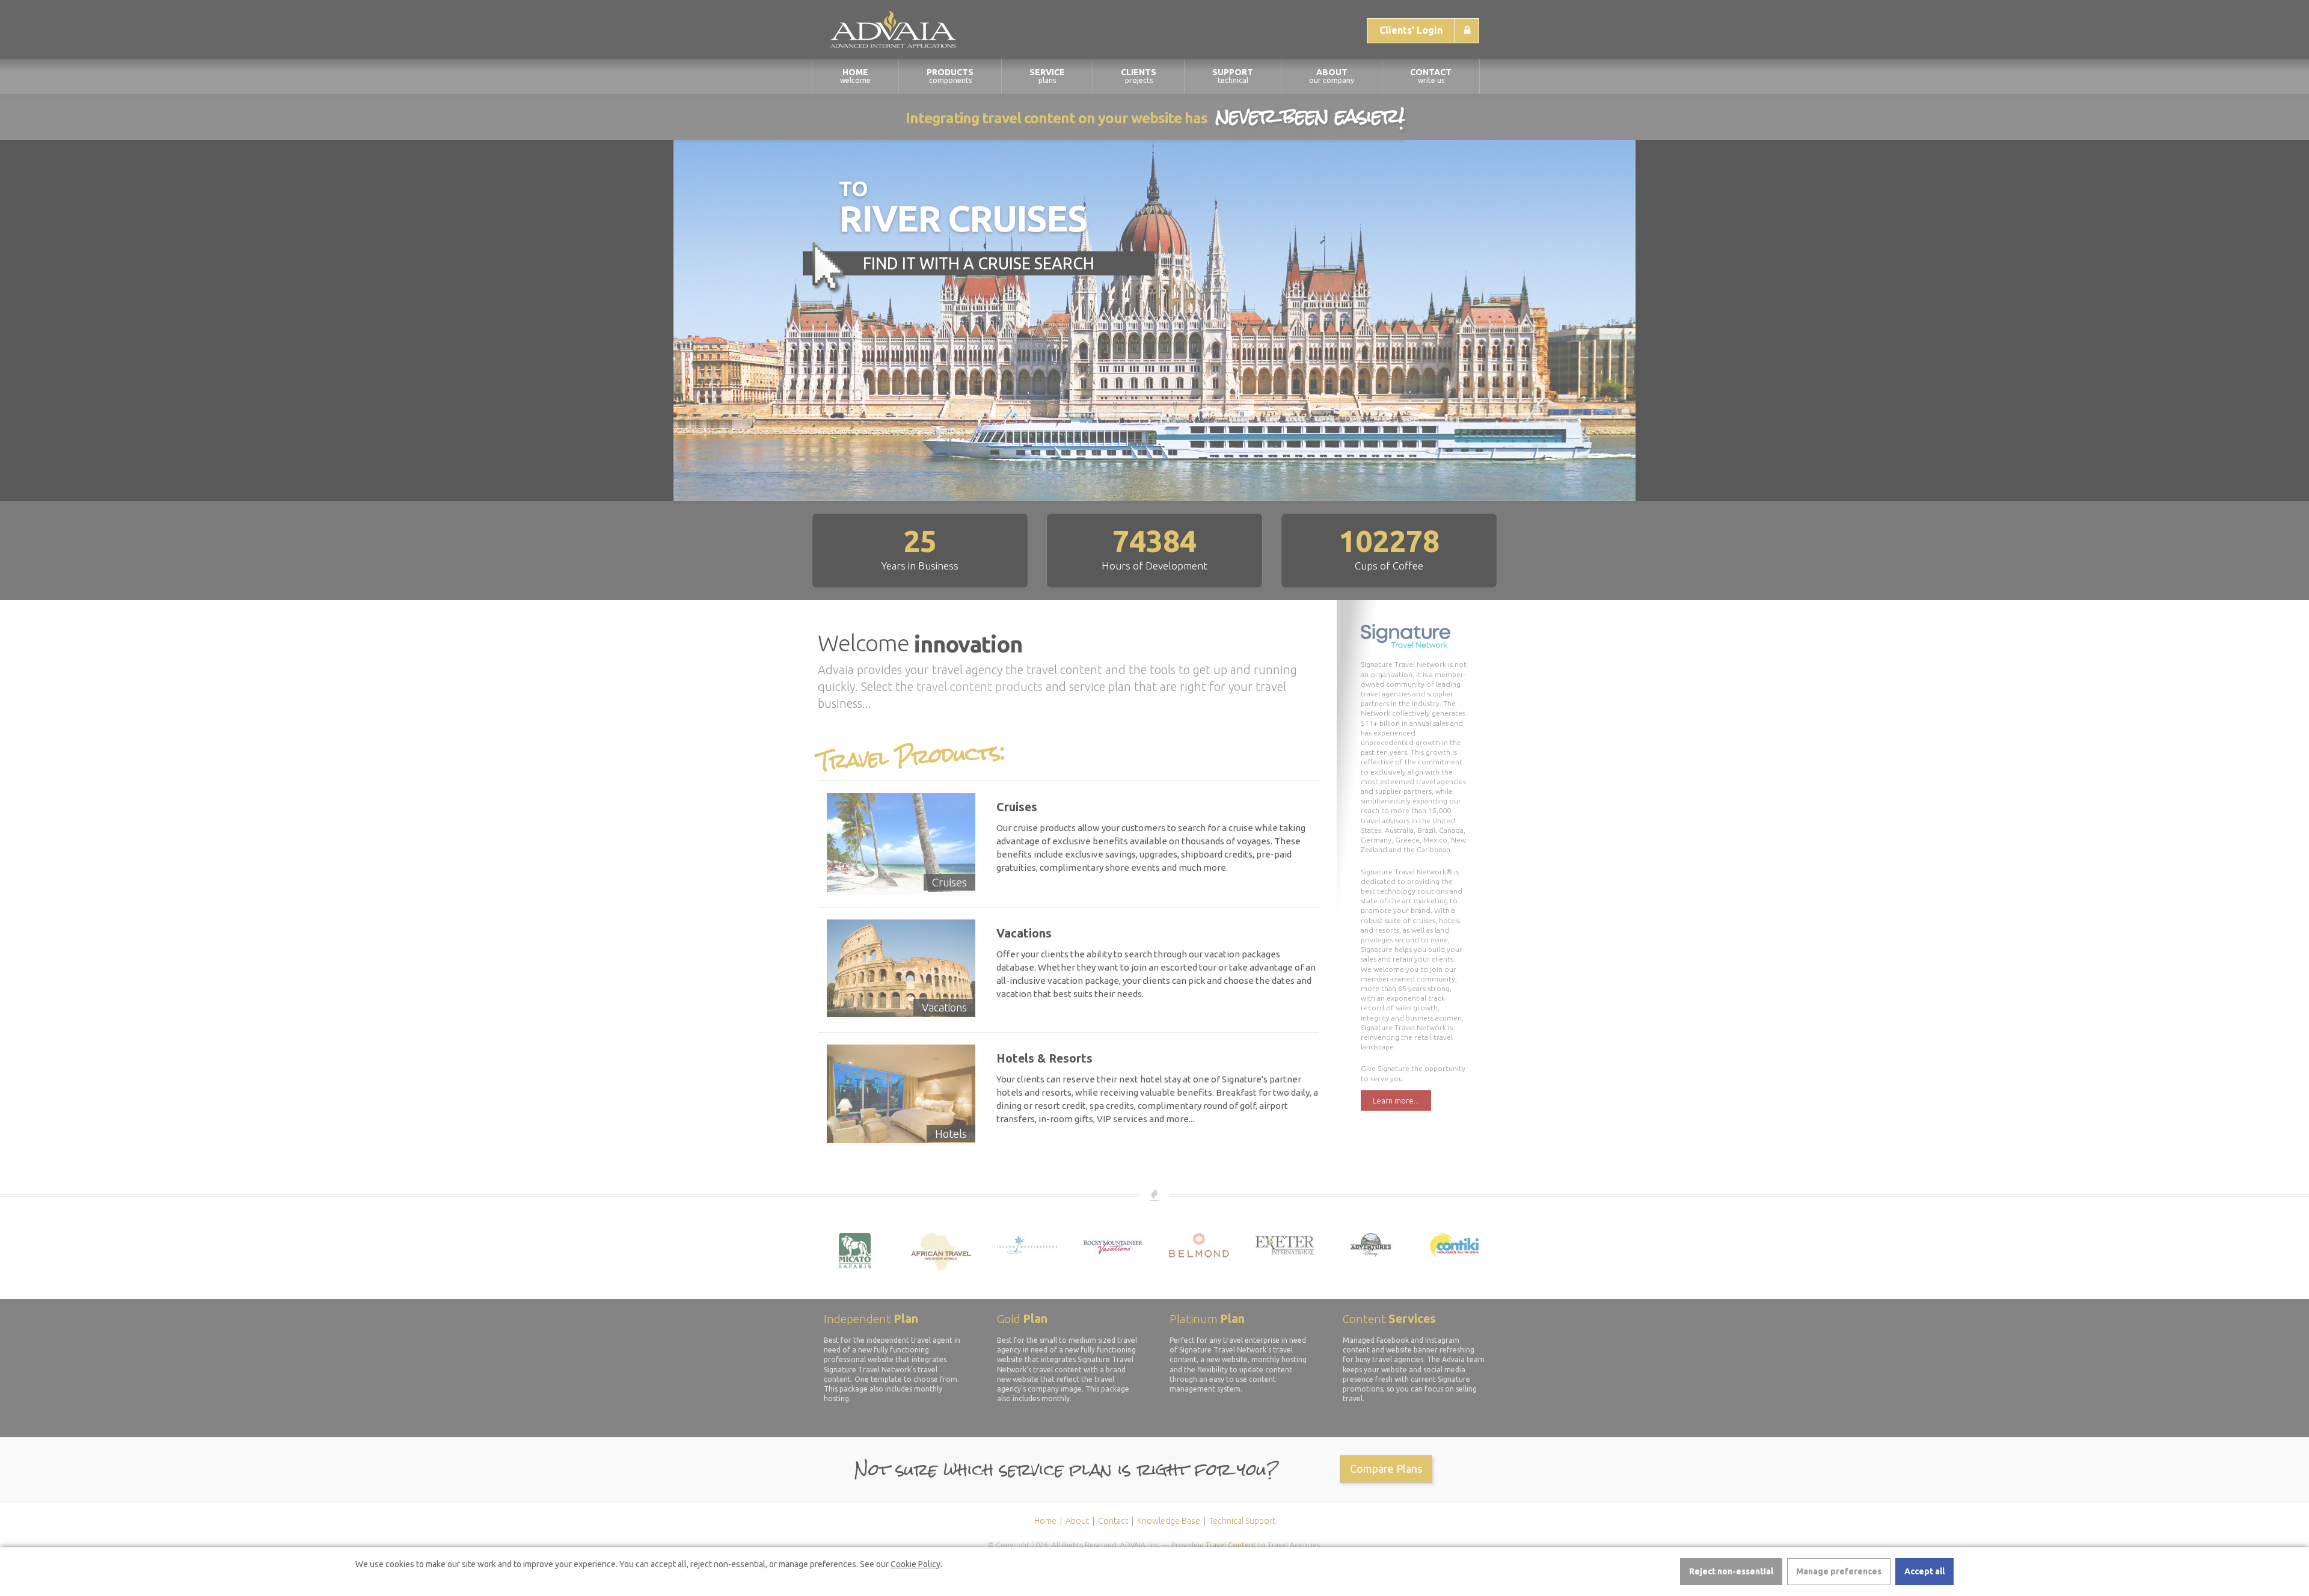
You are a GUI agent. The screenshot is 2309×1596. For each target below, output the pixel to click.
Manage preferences (1839, 1571)
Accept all (1924, 1571)
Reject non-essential (1731, 1571)
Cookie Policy (915, 1564)
